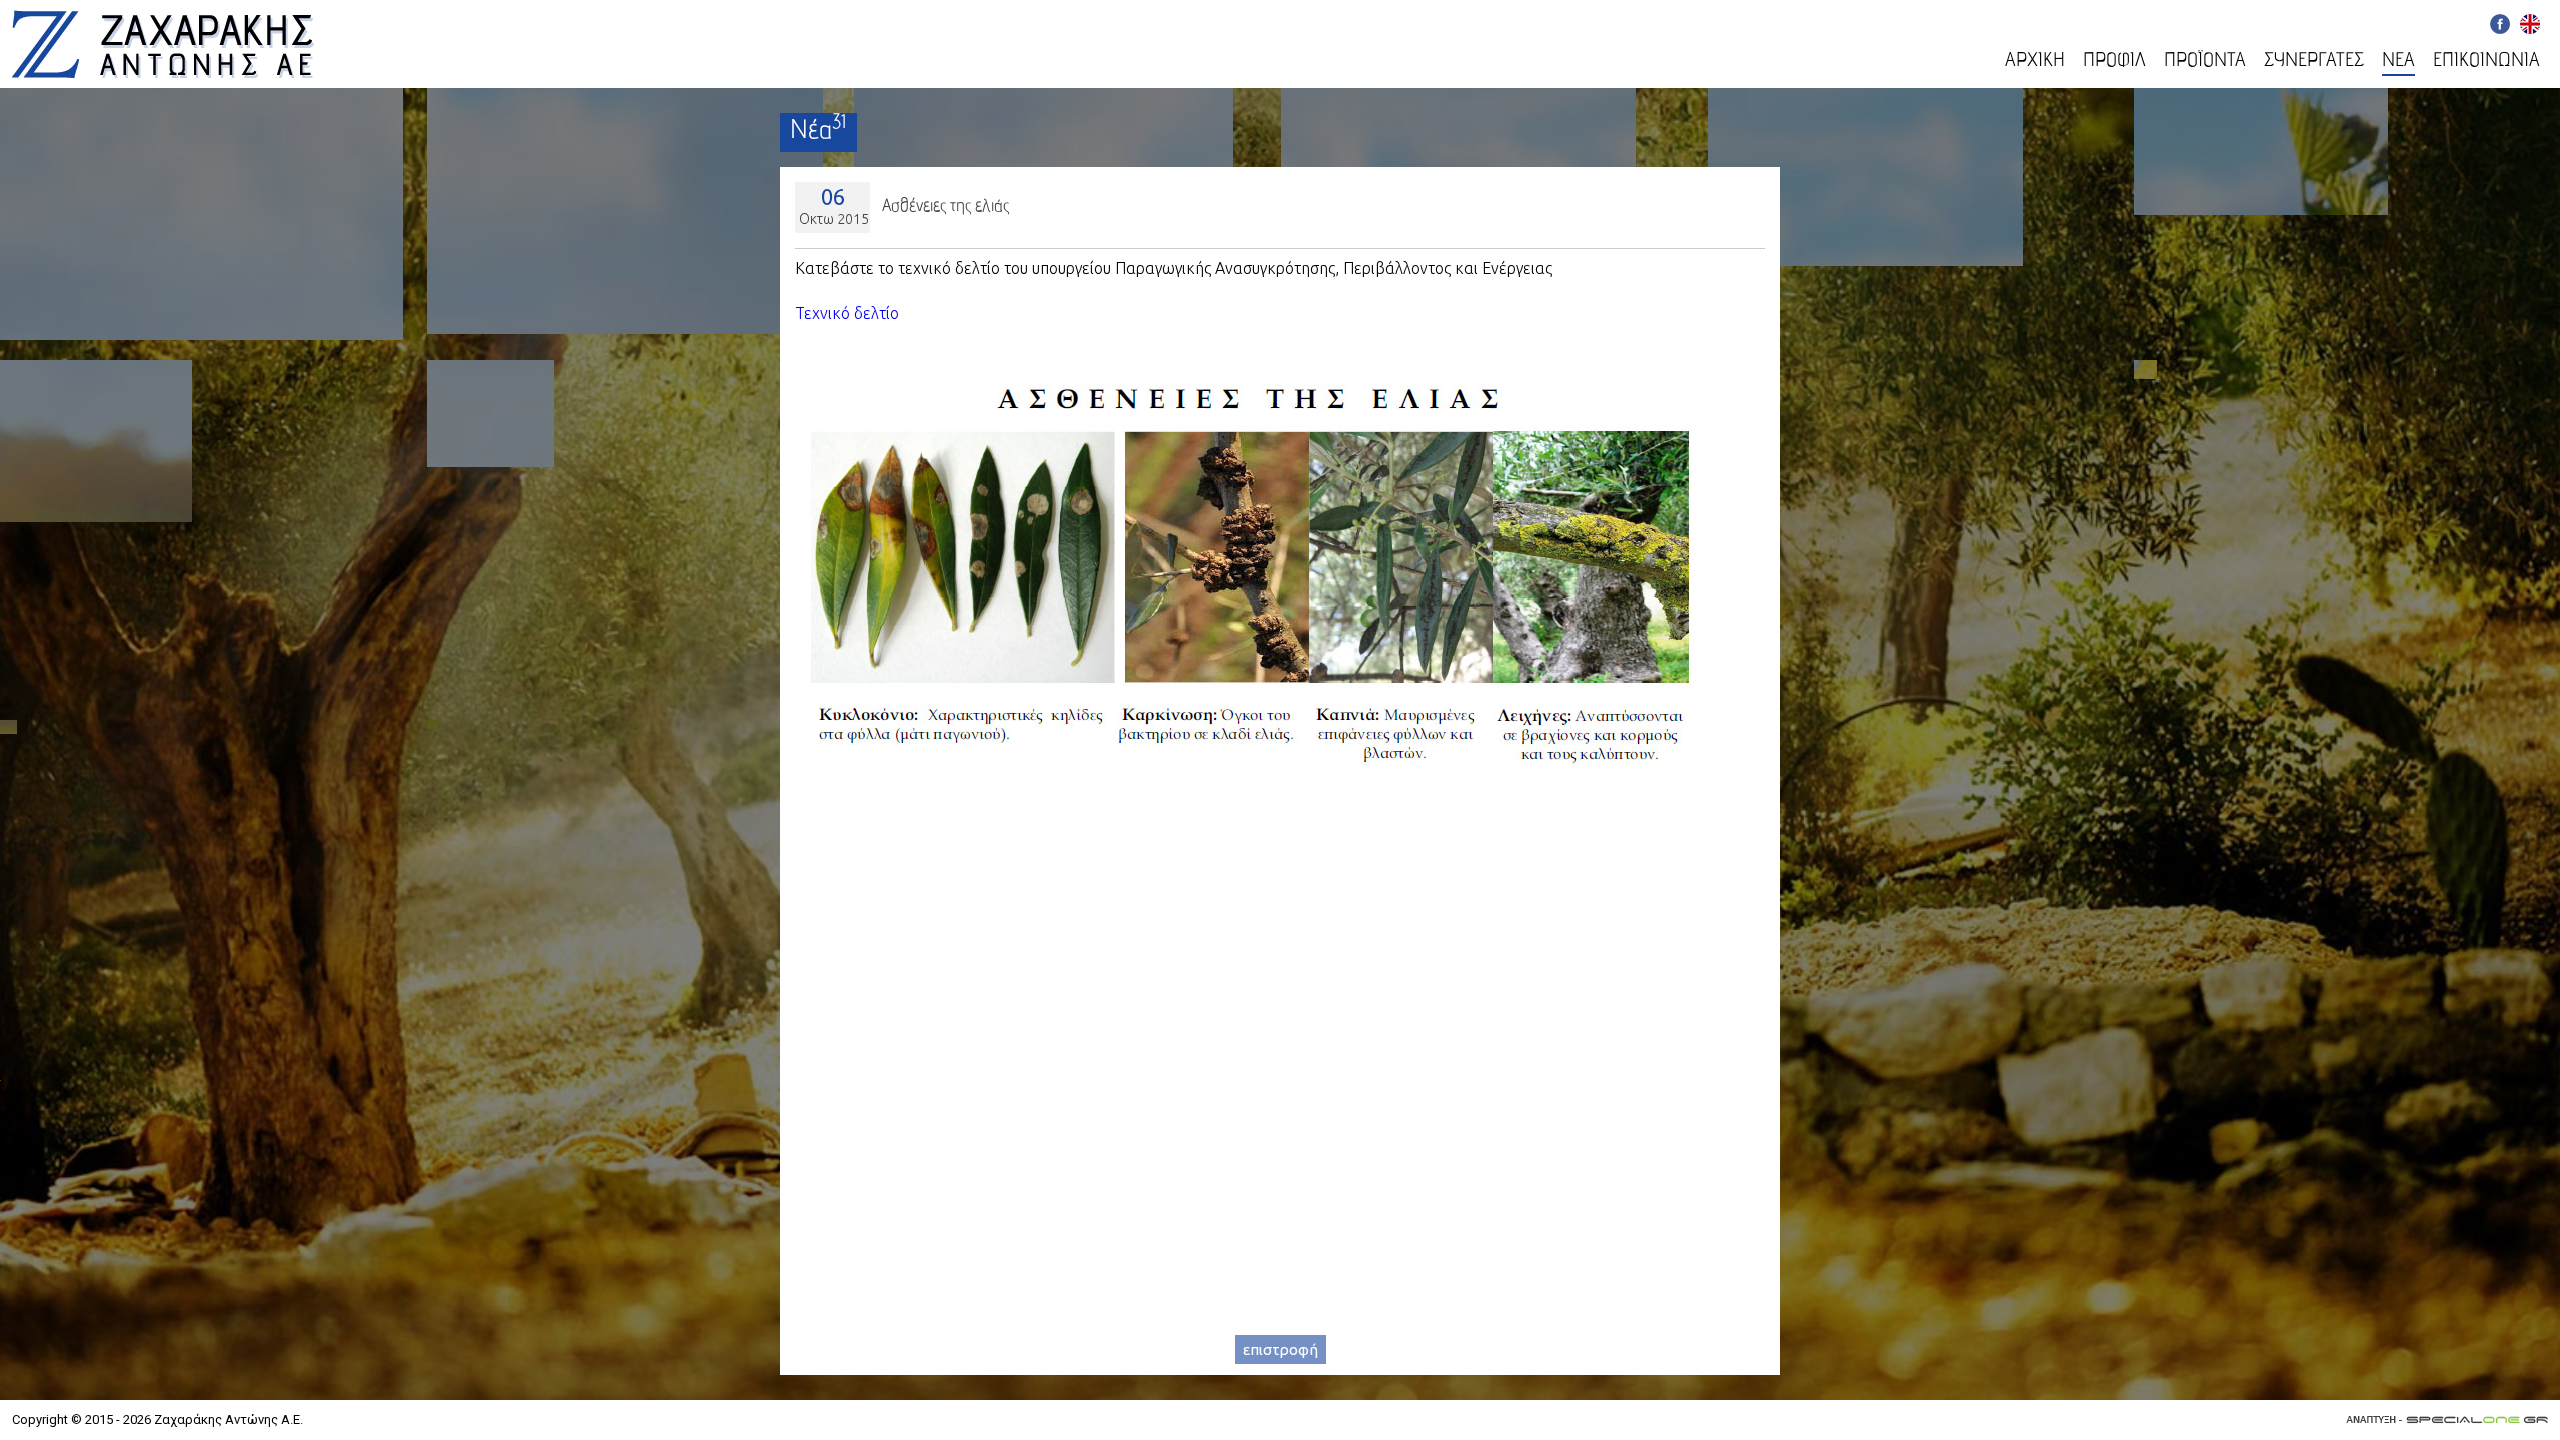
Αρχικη (2035, 62)
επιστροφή (1280, 1349)
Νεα (2398, 62)
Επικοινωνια (2486, 62)
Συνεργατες (2314, 62)
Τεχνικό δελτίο (847, 313)
